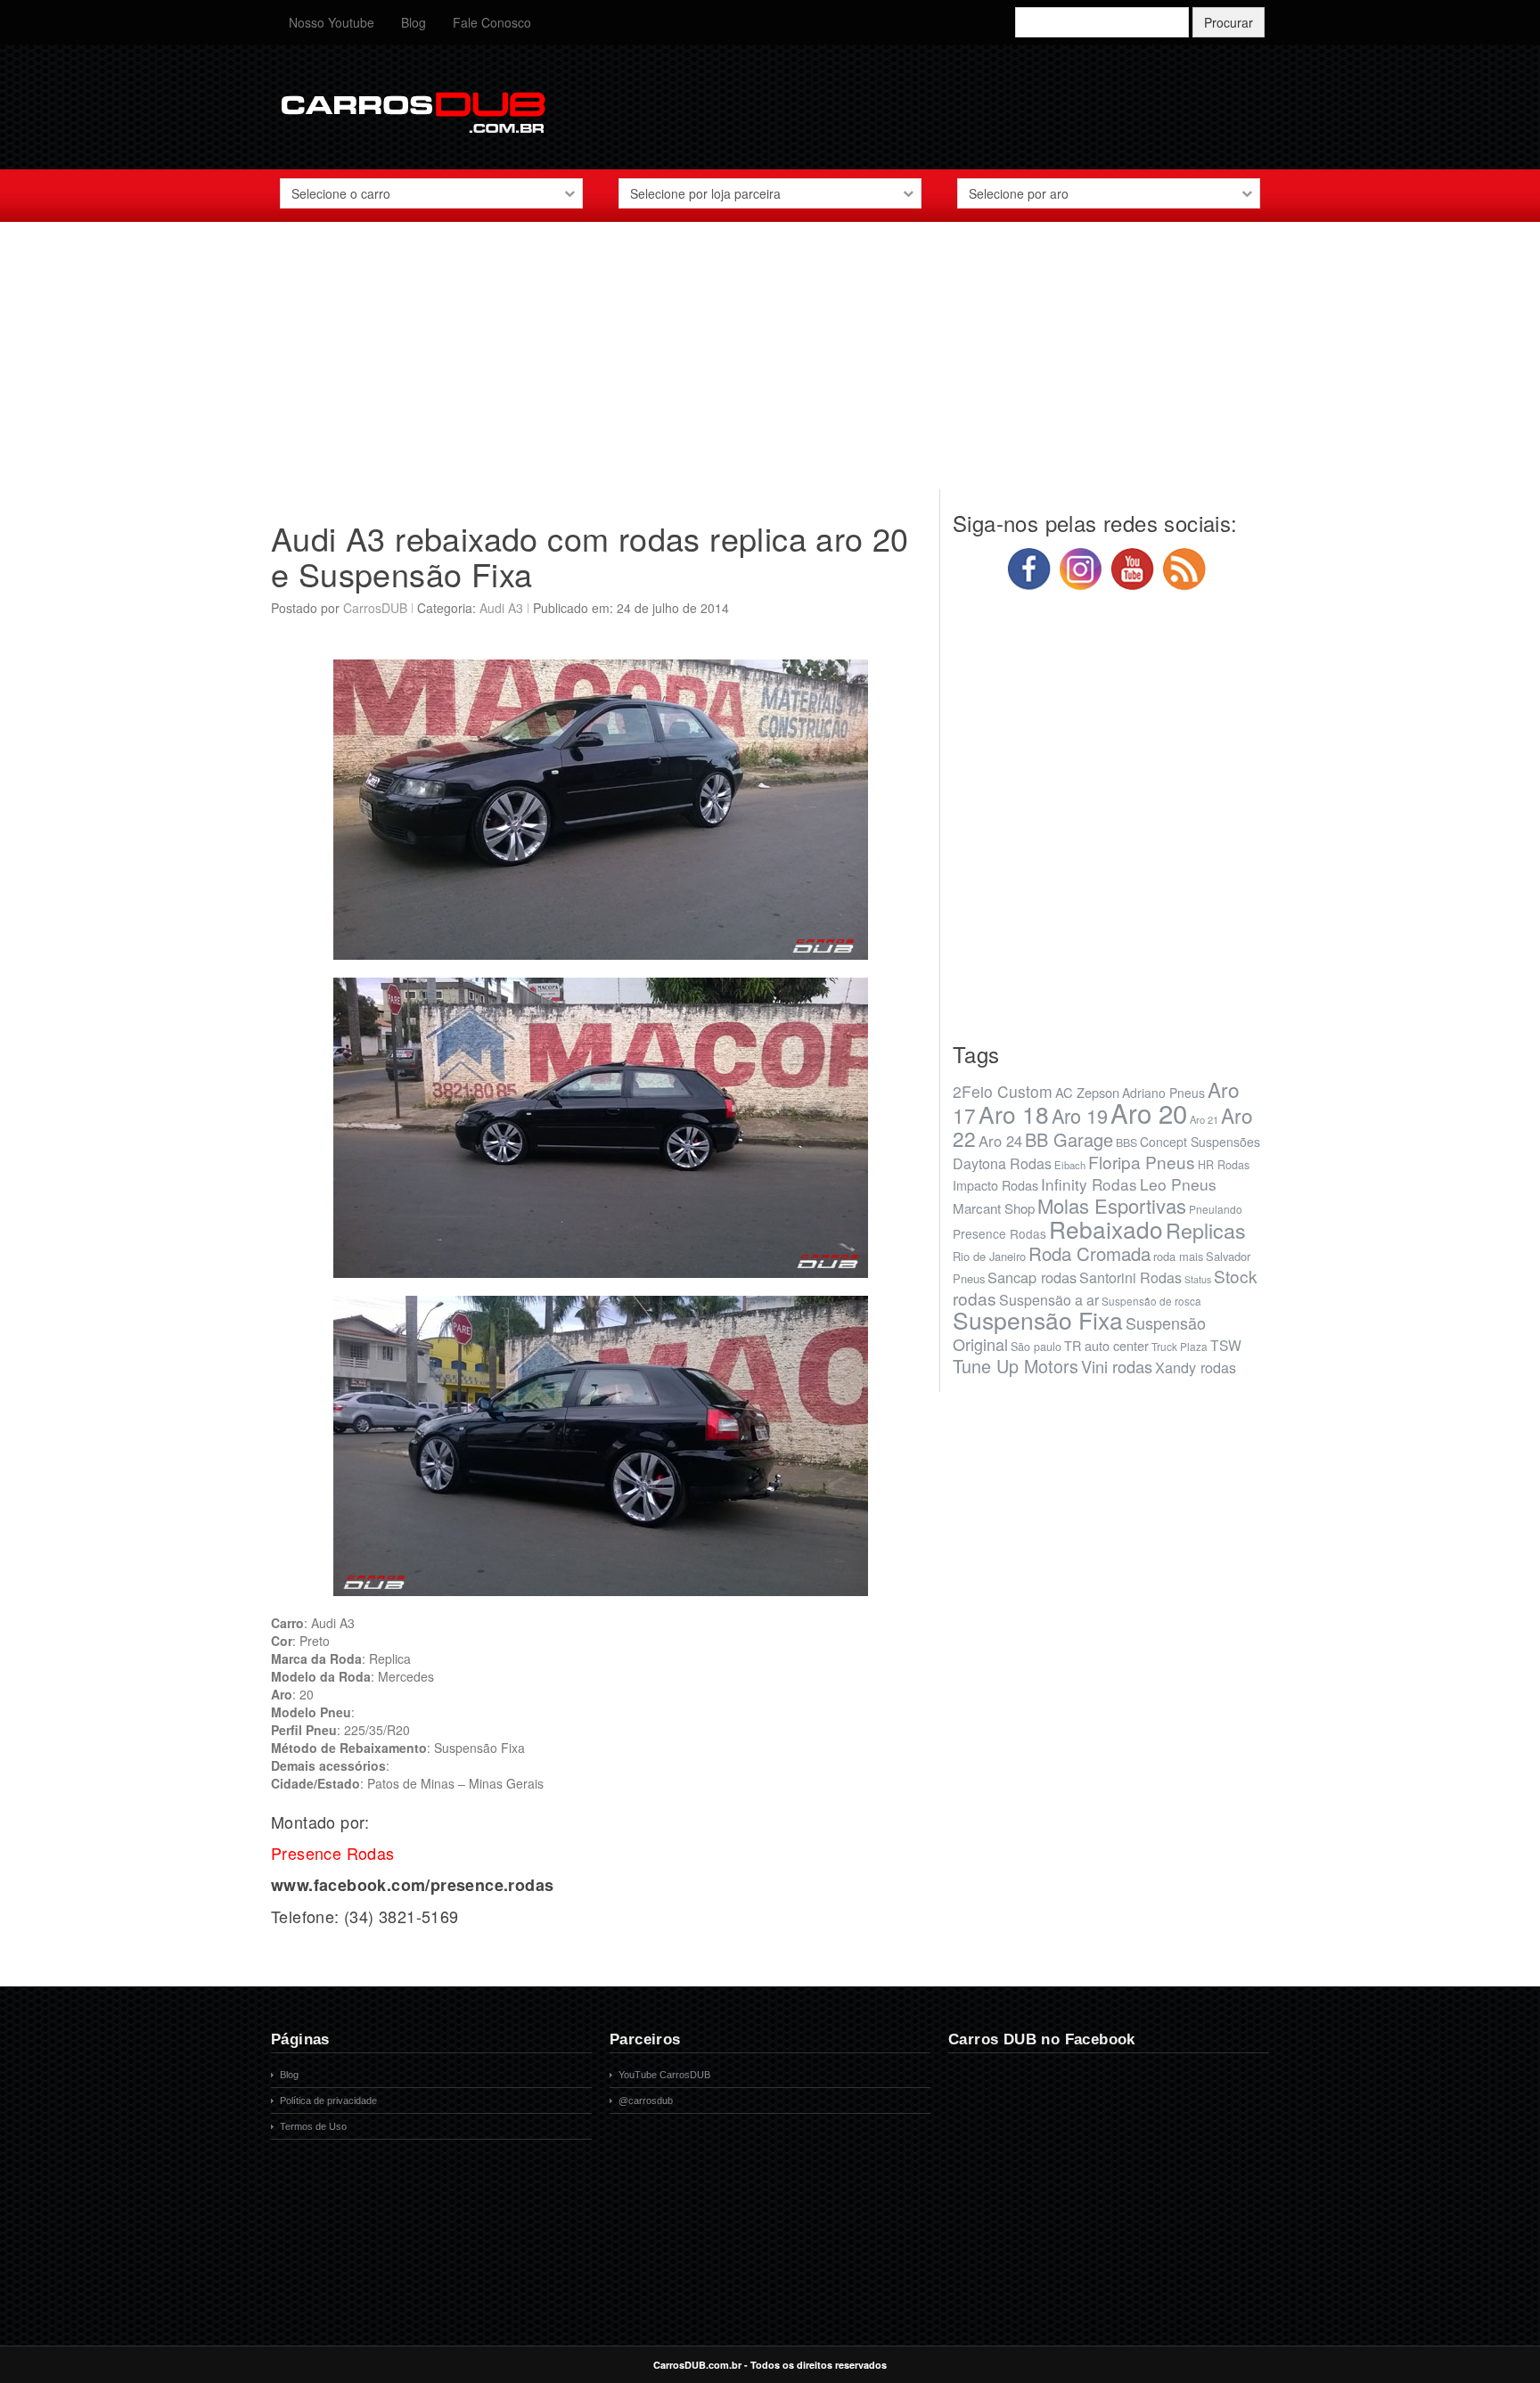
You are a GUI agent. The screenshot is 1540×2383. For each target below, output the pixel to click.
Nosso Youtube (332, 22)
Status (1198, 1279)
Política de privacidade (328, 2100)
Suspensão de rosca (1151, 1301)
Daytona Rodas (1002, 1163)
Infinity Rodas (1089, 1184)
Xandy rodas (1196, 1367)
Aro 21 (1204, 1119)
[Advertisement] (770, 364)
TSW (1226, 1345)
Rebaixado (1106, 1228)
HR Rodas (1224, 1165)
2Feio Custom (1003, 1091)
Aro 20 (1149, 1112)
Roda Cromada (1089, 1253)
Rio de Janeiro (989, 1256)
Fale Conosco (492, 22)
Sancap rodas (1032, 1277)
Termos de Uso (313, 2126)
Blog (414, 22)
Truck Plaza (1180, 1346)
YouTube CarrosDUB (664, 2075)
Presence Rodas (999, 1233)
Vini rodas (1117, 1366)
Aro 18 (1014, 1114)
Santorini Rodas (1130, 1277)
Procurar (1229, 22)
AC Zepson (1087, 1092)
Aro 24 (1000, 1141)
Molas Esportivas (1112, 1205)
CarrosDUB (375, 608)
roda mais (1178, 1256)
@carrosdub (646, 2100)
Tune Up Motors (1016, 1366)
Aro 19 (1080, 1115)
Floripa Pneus (1142, 1162)
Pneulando (1216, 1209)
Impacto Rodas (995, 1185)
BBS (1126, 1142)
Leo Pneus (1178, 1184)
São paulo (1036, 1347)
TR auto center (1106, 1345)
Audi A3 (501, 608)
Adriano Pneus (1163, 1093)
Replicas (1206, 1230)
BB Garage (1069, 1139)
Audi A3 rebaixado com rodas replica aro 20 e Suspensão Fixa (590, 556)
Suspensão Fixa (1038, 1320)
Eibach (1070, 1165)
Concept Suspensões (1200, 1142)
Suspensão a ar (1049, 1300)
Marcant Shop (994, 1208)
